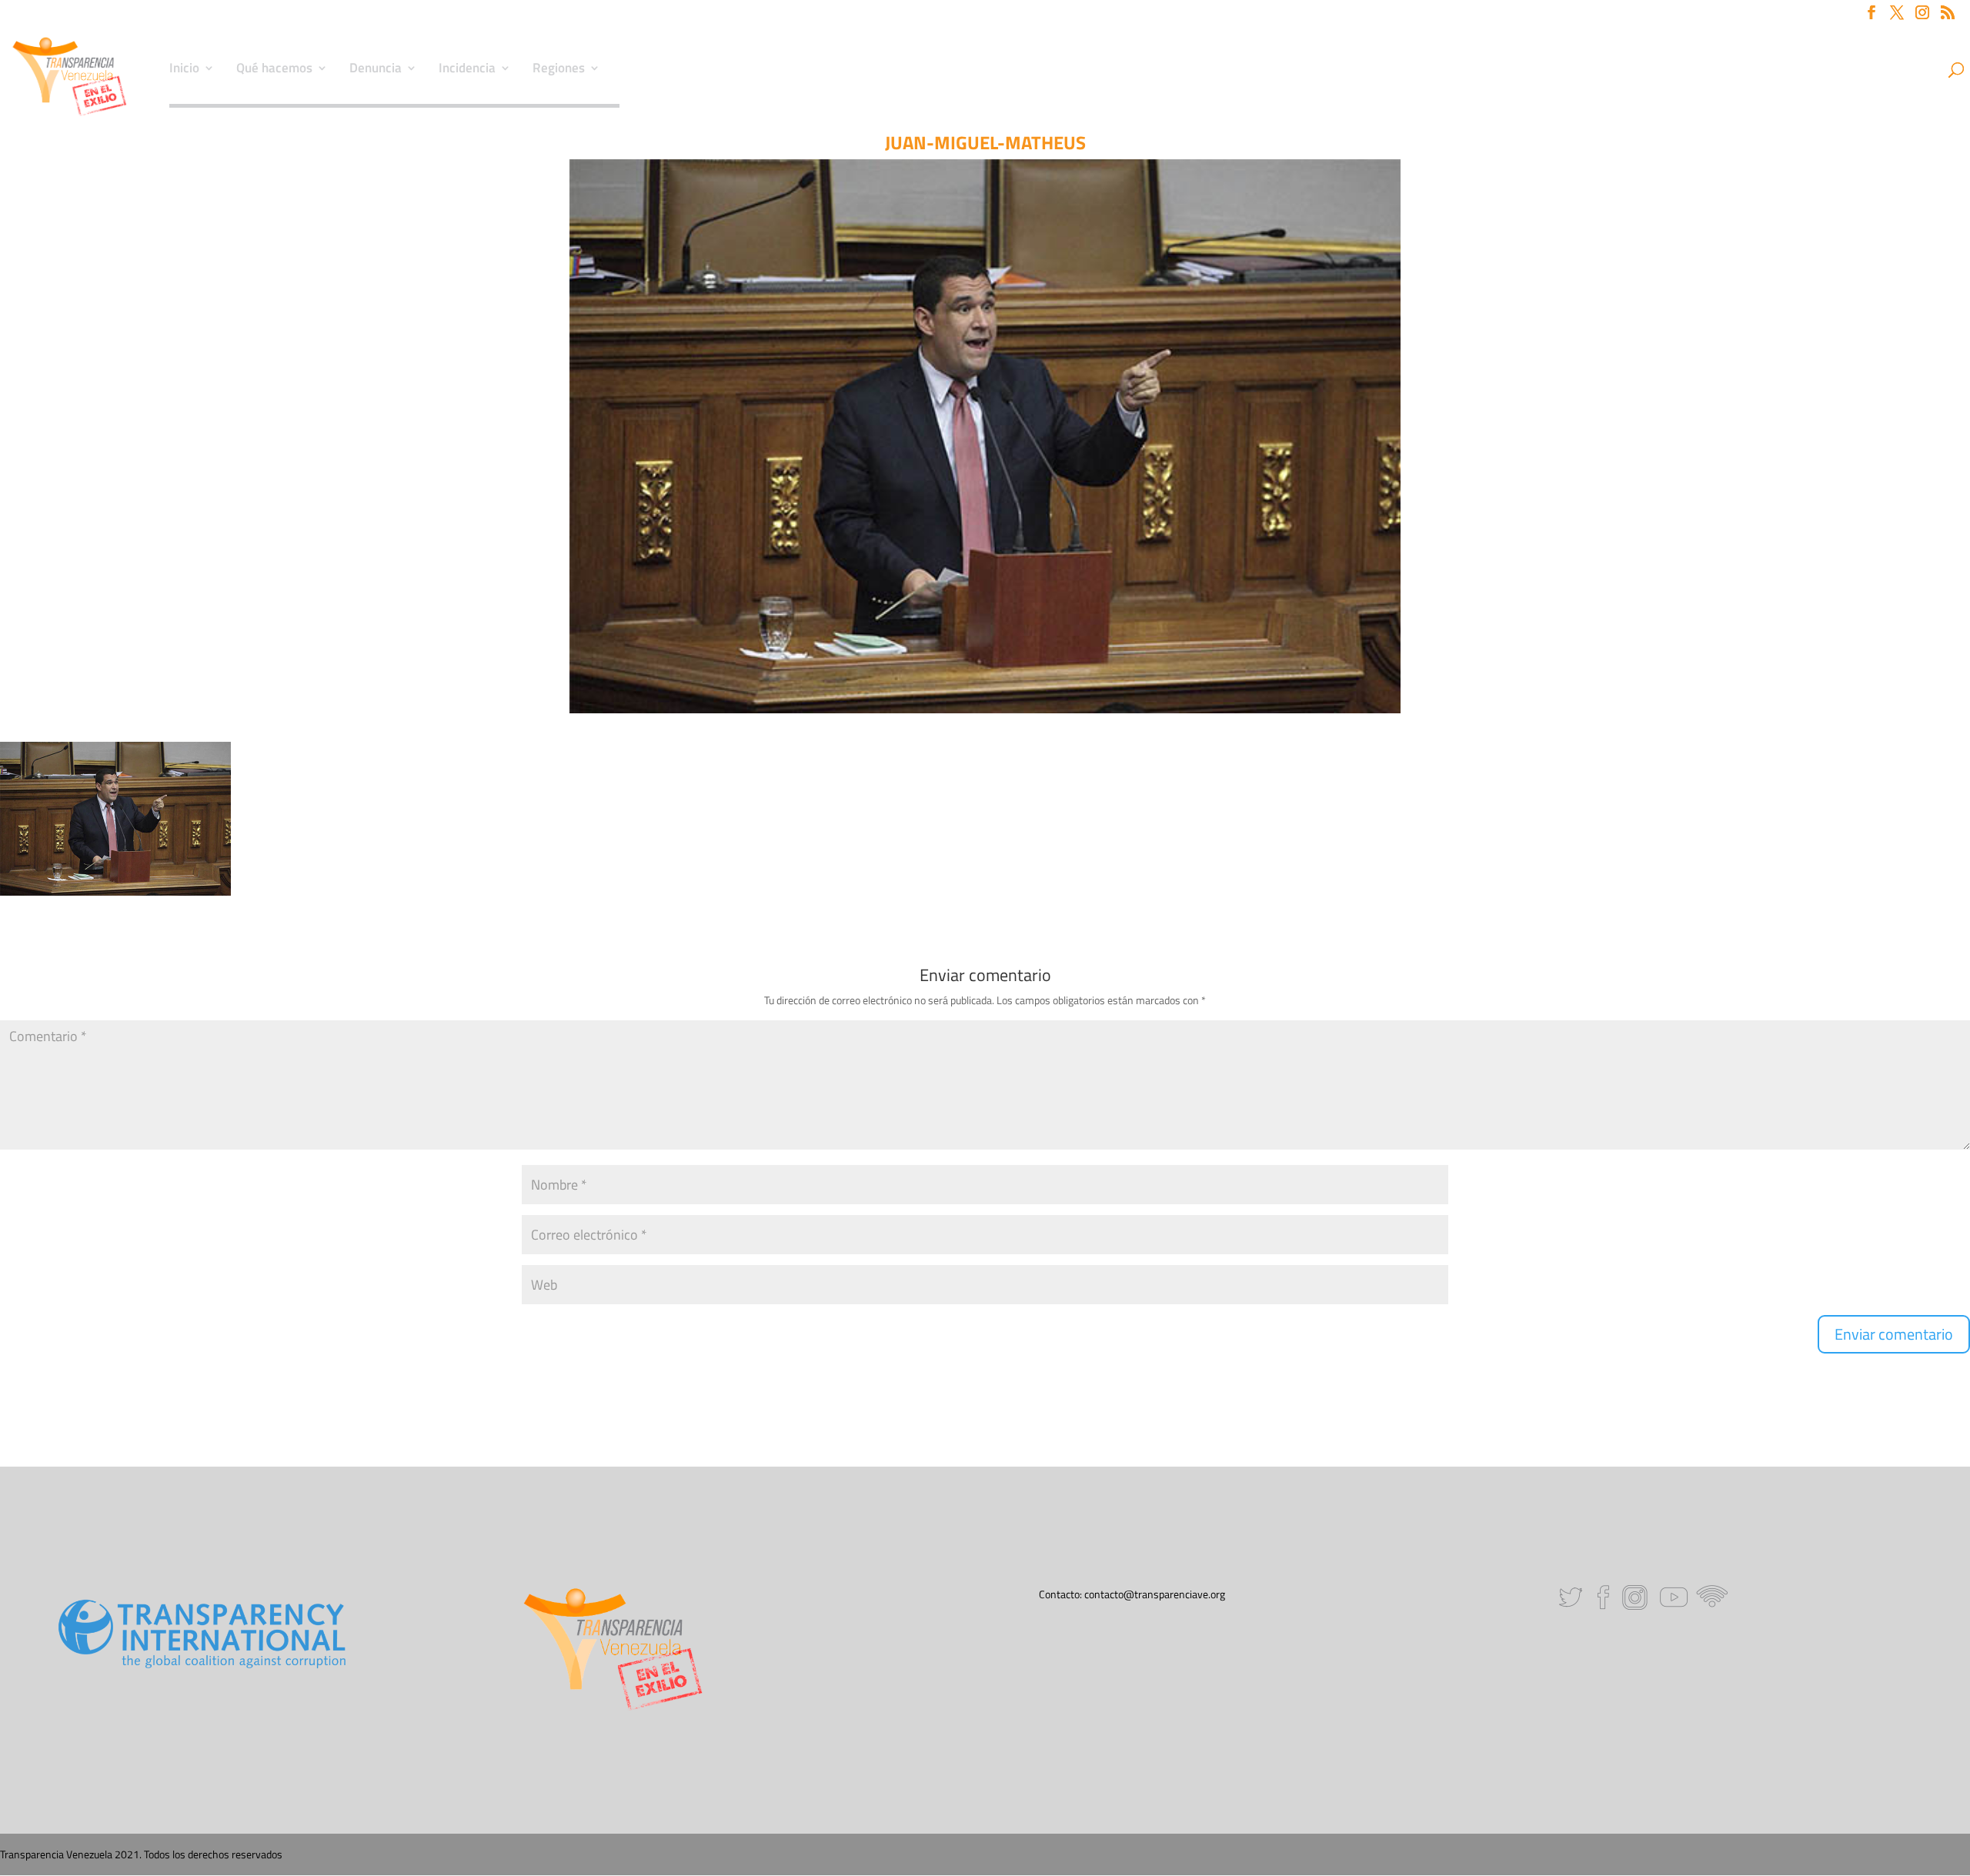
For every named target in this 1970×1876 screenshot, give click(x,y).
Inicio (184, 70)
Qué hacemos (274, 70)
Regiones (559, 70)
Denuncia (376, 70)
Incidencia (467, 70)
